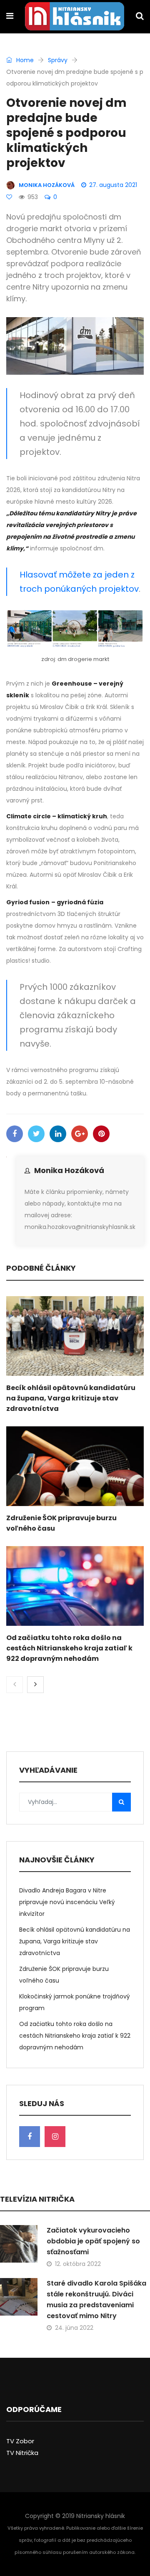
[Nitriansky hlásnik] (75, 17)
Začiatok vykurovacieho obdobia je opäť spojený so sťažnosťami (93, 2241)
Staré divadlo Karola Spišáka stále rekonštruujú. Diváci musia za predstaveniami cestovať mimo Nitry (96, 2300)
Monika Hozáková (69, 1170)
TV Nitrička (22, 2453)
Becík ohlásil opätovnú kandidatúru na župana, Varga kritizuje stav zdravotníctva (71, 1398)
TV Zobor (20, 2441)
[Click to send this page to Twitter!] (36, 1134)
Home (24, 60)
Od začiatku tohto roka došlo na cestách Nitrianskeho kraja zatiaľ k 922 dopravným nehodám (69, 1648)
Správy (58, 60)
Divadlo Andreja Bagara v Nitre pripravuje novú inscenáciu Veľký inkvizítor (67, 1902)
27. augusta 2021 (113, 185)
